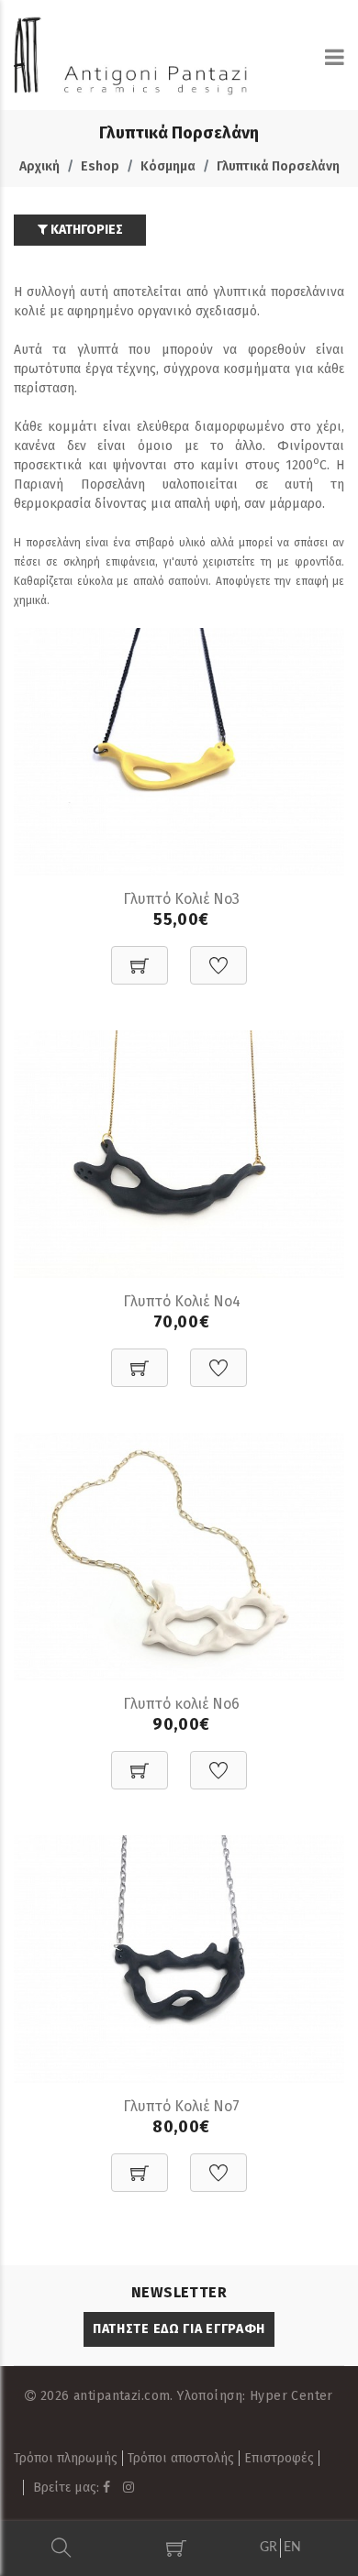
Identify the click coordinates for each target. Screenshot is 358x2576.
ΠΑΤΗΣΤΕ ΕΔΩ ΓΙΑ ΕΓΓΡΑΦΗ (179, 2329)
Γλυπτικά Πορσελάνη (278, 166)
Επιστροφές (279, 2458)
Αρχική (39, 166)
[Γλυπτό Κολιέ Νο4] (179, 1153)
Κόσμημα (168, 166)
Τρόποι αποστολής (181, 2458)
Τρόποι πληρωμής (66, 2458)
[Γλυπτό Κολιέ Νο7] (179, 1958)
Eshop (100, 166)
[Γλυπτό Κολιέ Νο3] (179, 750)
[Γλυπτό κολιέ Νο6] (179, 1555)
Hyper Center (291, 2396)
